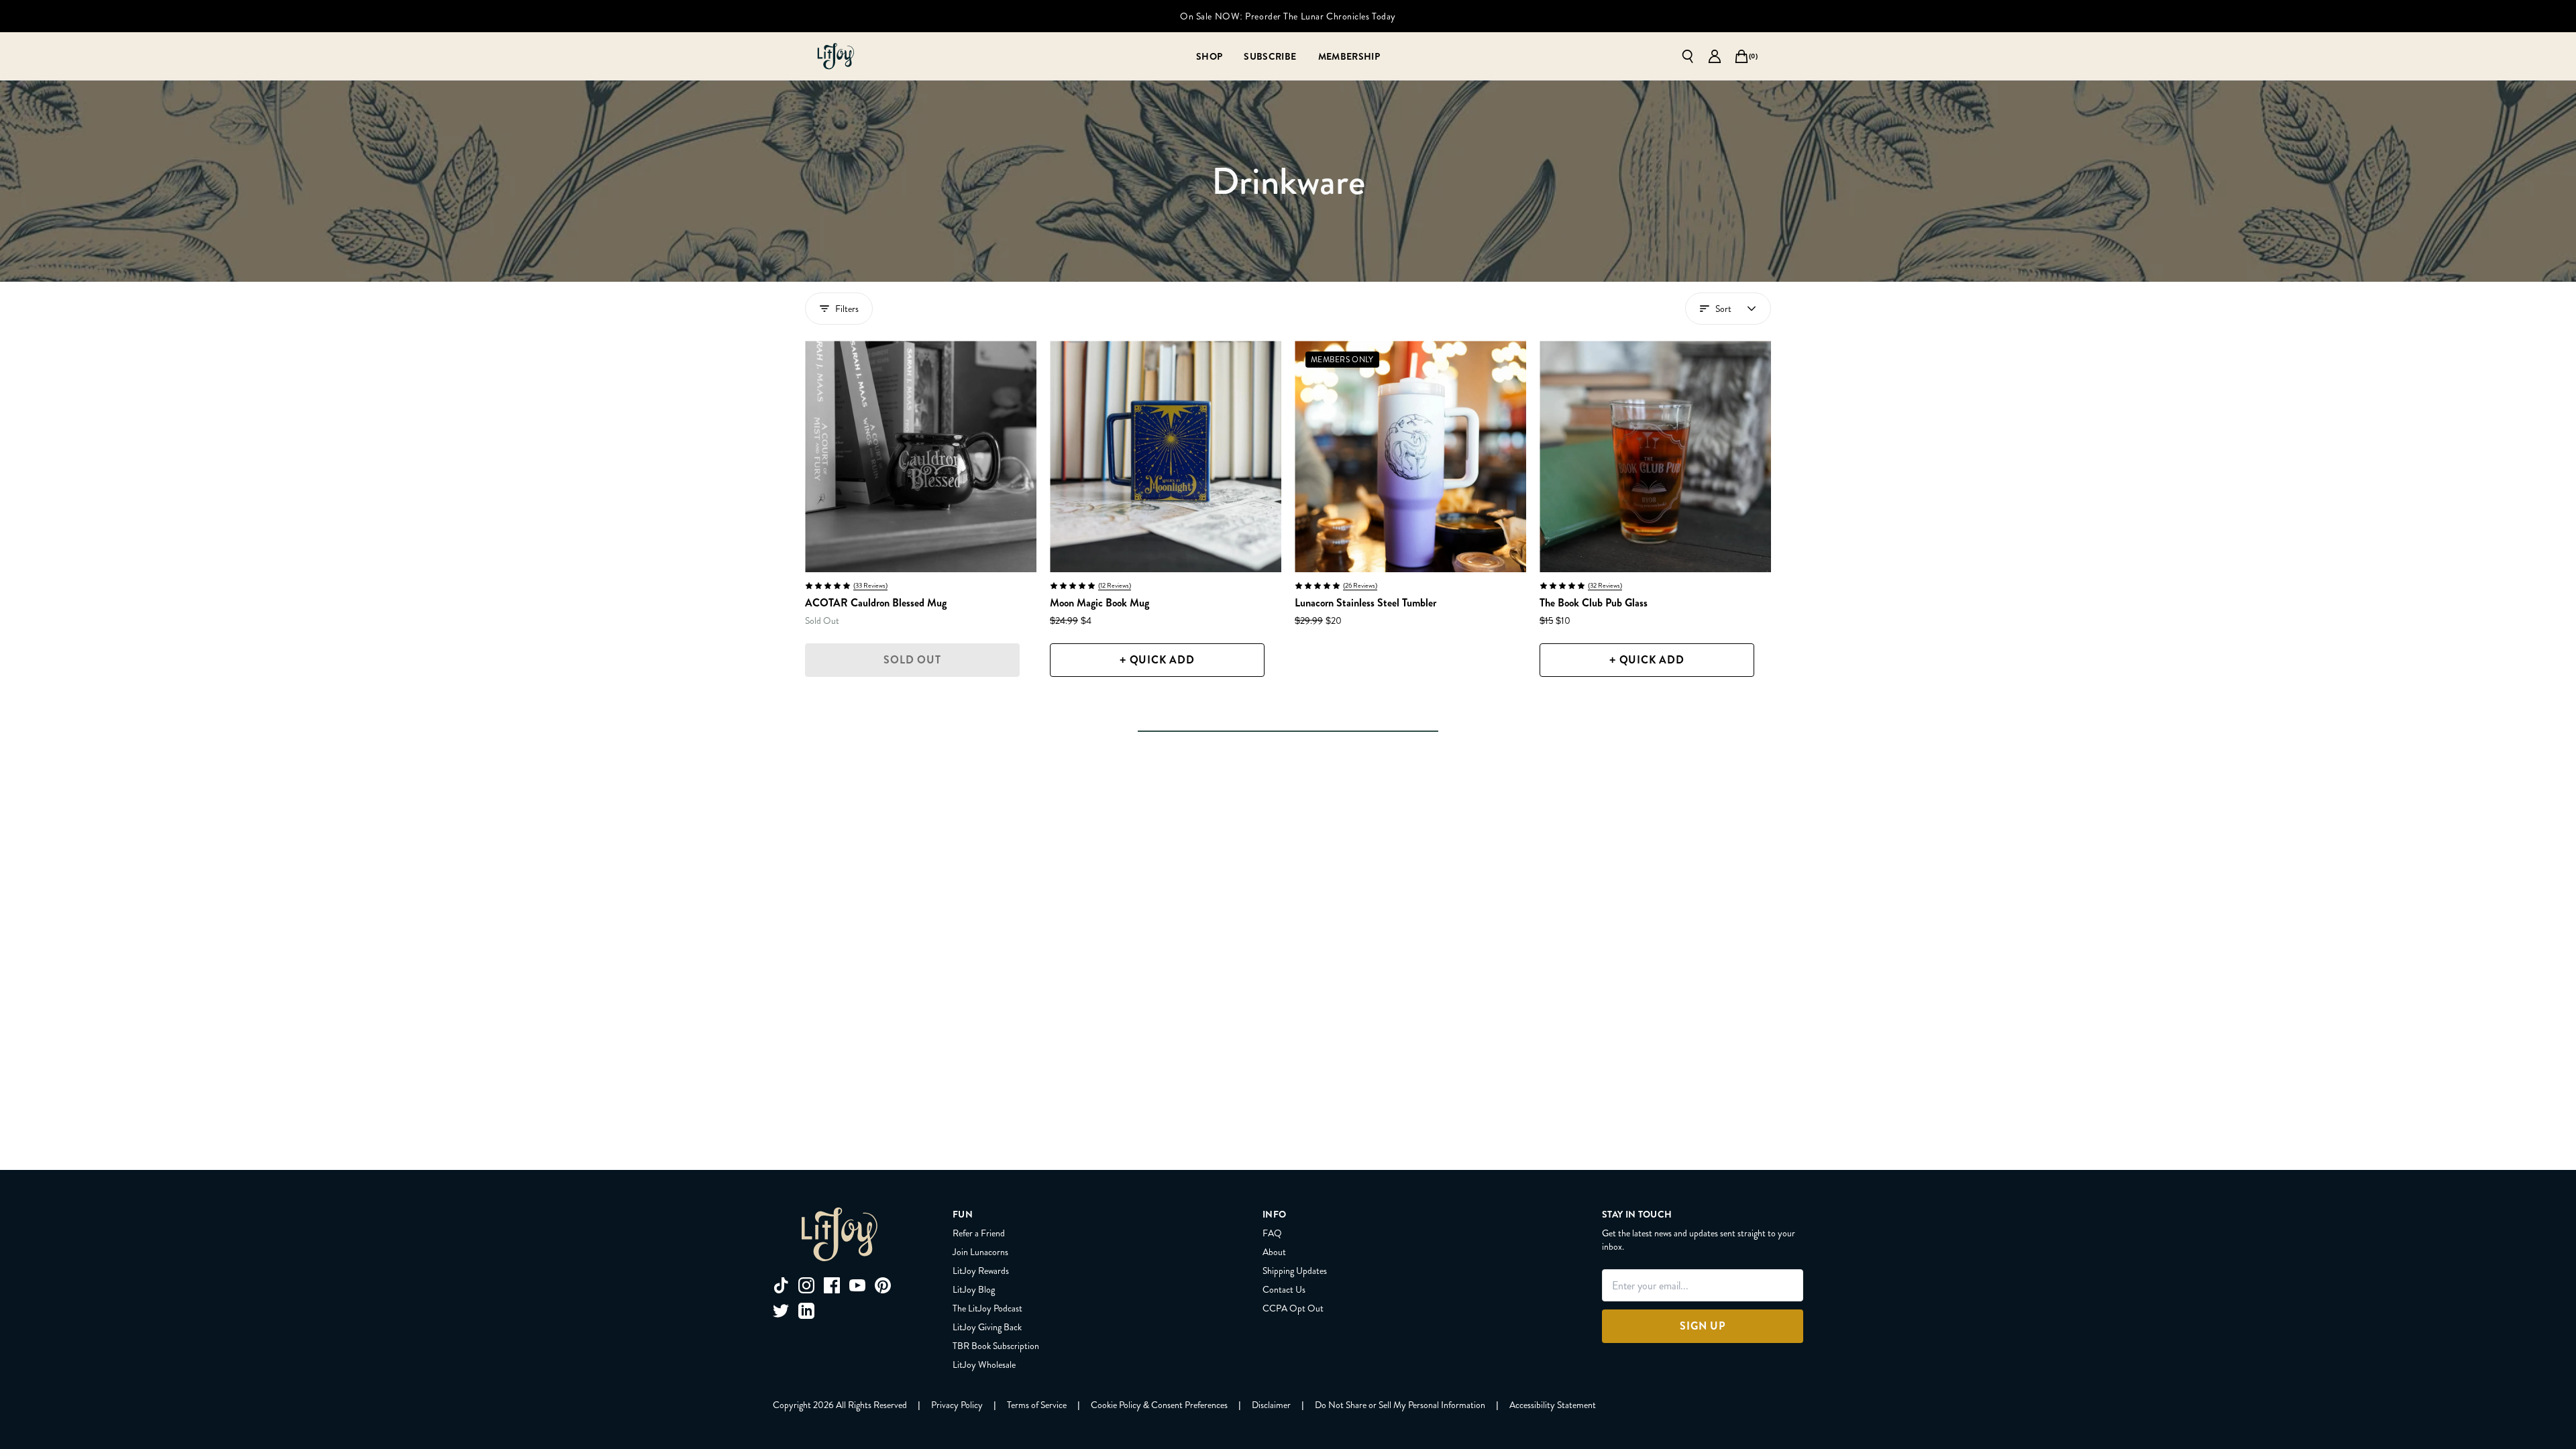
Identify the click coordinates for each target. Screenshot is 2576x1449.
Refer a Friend (979, 1233)
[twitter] (781, 1311)
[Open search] (1688, 56)
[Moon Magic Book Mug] (1166, 457)
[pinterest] (883, 1285)
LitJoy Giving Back (987, 1327)
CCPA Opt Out (1293, 1308)
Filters (847, 309)
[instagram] (806, 1285)
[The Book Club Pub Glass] (1655, 457)
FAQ (1272, 1233)
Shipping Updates (1295, 1271)
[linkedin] (806, 1311)
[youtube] (857, 1285)
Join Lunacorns (980, 1252)
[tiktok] (781, 1285)
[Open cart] (1741, 56)
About (1274, 1252)
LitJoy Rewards (981, 1271)
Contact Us (1284, 1289)
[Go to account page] (1715, 56)
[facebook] (832, 1285)
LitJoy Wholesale (984, 1364)
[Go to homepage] (836, 56)
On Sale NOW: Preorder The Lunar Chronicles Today (1288, 16)
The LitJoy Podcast (987, 1308)
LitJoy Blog (974, 1289)
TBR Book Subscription (996, 1346)
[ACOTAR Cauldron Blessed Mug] (921, 457)
